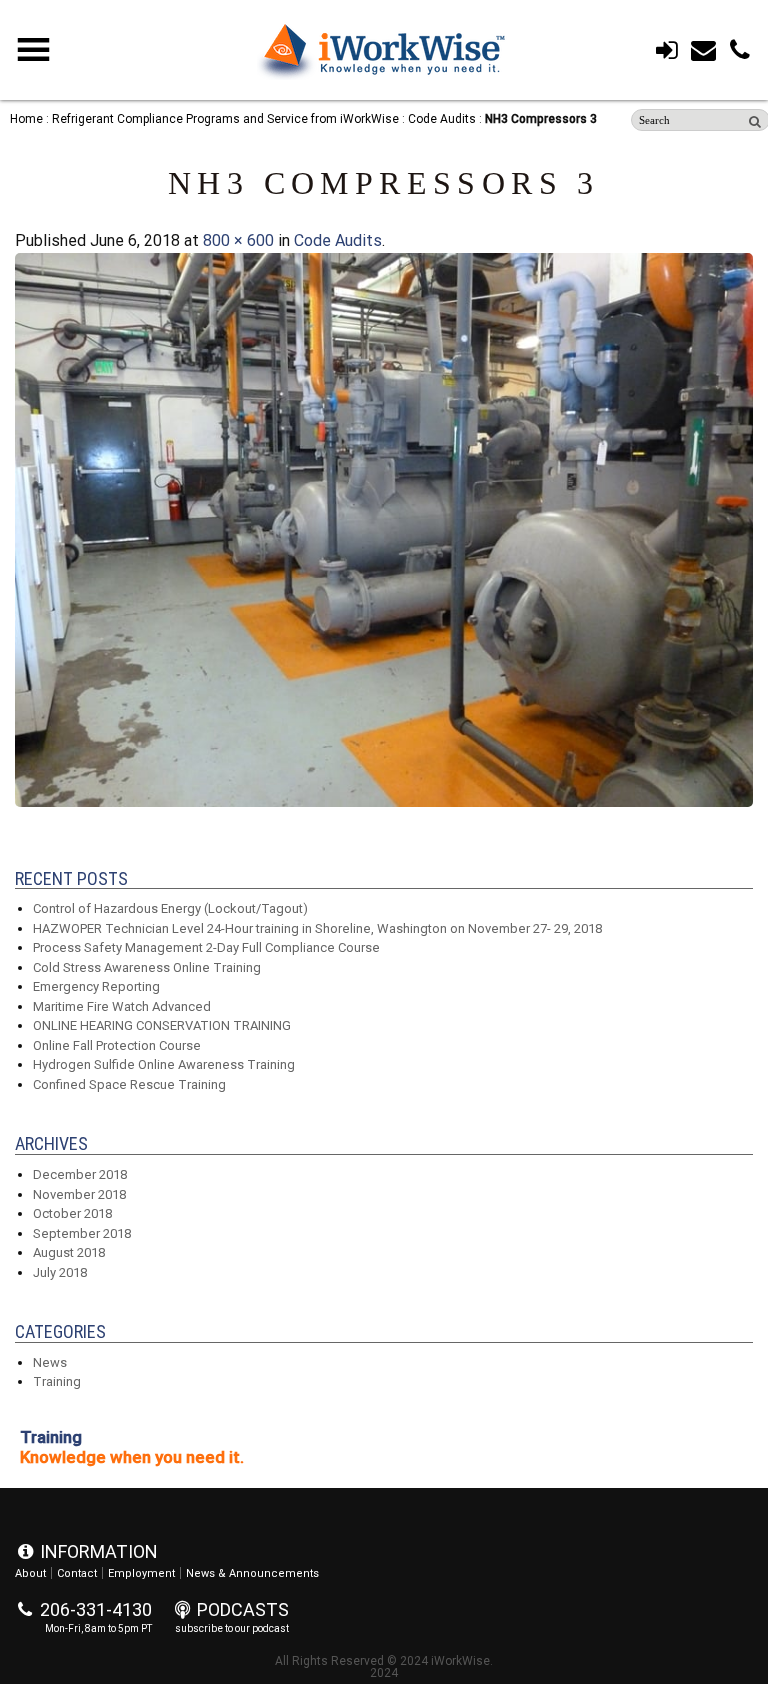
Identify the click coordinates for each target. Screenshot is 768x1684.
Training (57, 1381)
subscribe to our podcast (232, 1628)
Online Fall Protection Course (117, 1045)
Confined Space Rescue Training (129, 1084)
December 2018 (80, 1174)
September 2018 (82, 1233)
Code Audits (338, 240)
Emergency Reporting (96, 986)
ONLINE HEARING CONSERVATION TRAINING (162, 1025)
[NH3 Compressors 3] (384, 801)
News (50, 1362)
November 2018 (79, 1194)
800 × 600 (238, 240)
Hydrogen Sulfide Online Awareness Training (164, 1064)
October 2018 (72, 1213)
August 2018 (69, 1252)
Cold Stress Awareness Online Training (147, 967)
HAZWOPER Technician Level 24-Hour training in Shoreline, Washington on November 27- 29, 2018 (317, 928)
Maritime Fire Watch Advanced (122, 1006)
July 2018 (60, 1272)
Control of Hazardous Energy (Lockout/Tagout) (170, 908)
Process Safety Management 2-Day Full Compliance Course (206, 947)
